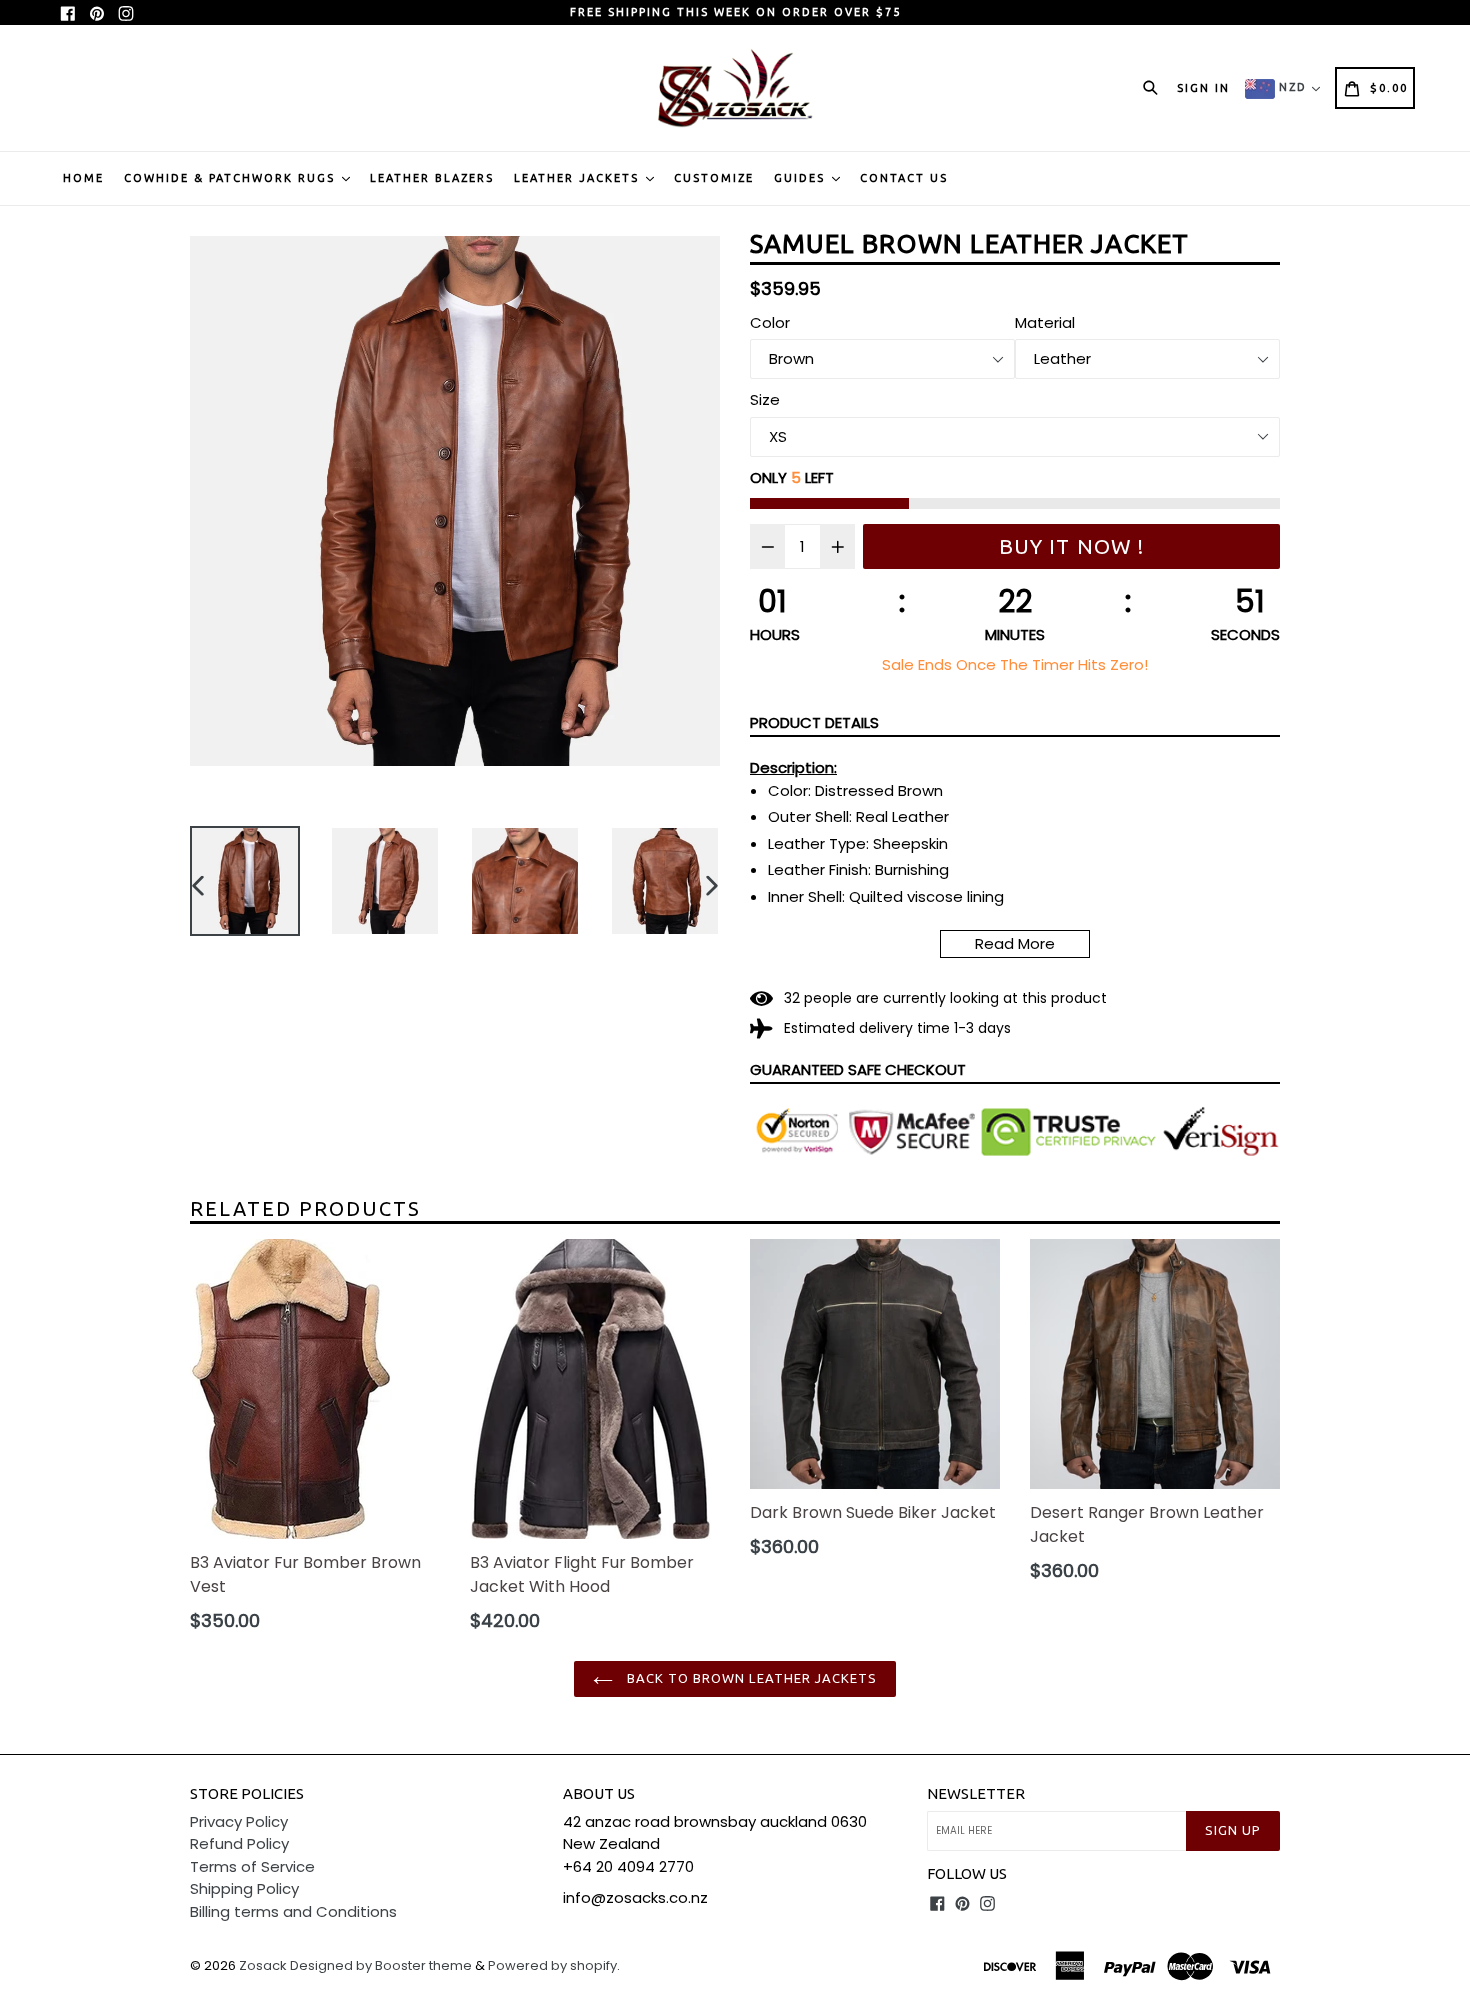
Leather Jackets (579, 178)
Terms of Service (252, 1866)
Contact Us (904, 178)
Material (1045, 322)
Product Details (814, 722)
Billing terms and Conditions (293, 1911)
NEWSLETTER (976, 1793)
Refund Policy (239, 1843)
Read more (1015, 943)
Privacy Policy (239, 1821)
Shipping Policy (244, 1888)
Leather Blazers (432, 178)
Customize (714, 178)
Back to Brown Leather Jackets (750, 1678)
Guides (802, 178)
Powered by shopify (552, 1965)
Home (83, 178)
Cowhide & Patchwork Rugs (232, 178)
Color (770, 322)
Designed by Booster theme (381, 1965)
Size (765, 399)
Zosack (263, 1965)
